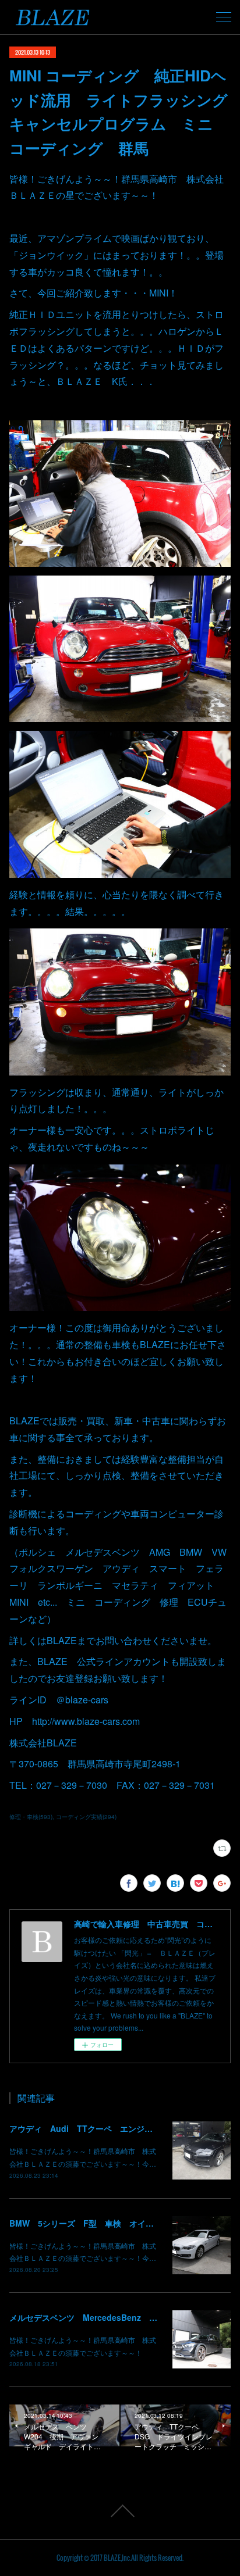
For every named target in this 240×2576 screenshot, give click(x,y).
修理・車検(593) (31, 1817)
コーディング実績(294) (86, 1817)
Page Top (120, 2511)
